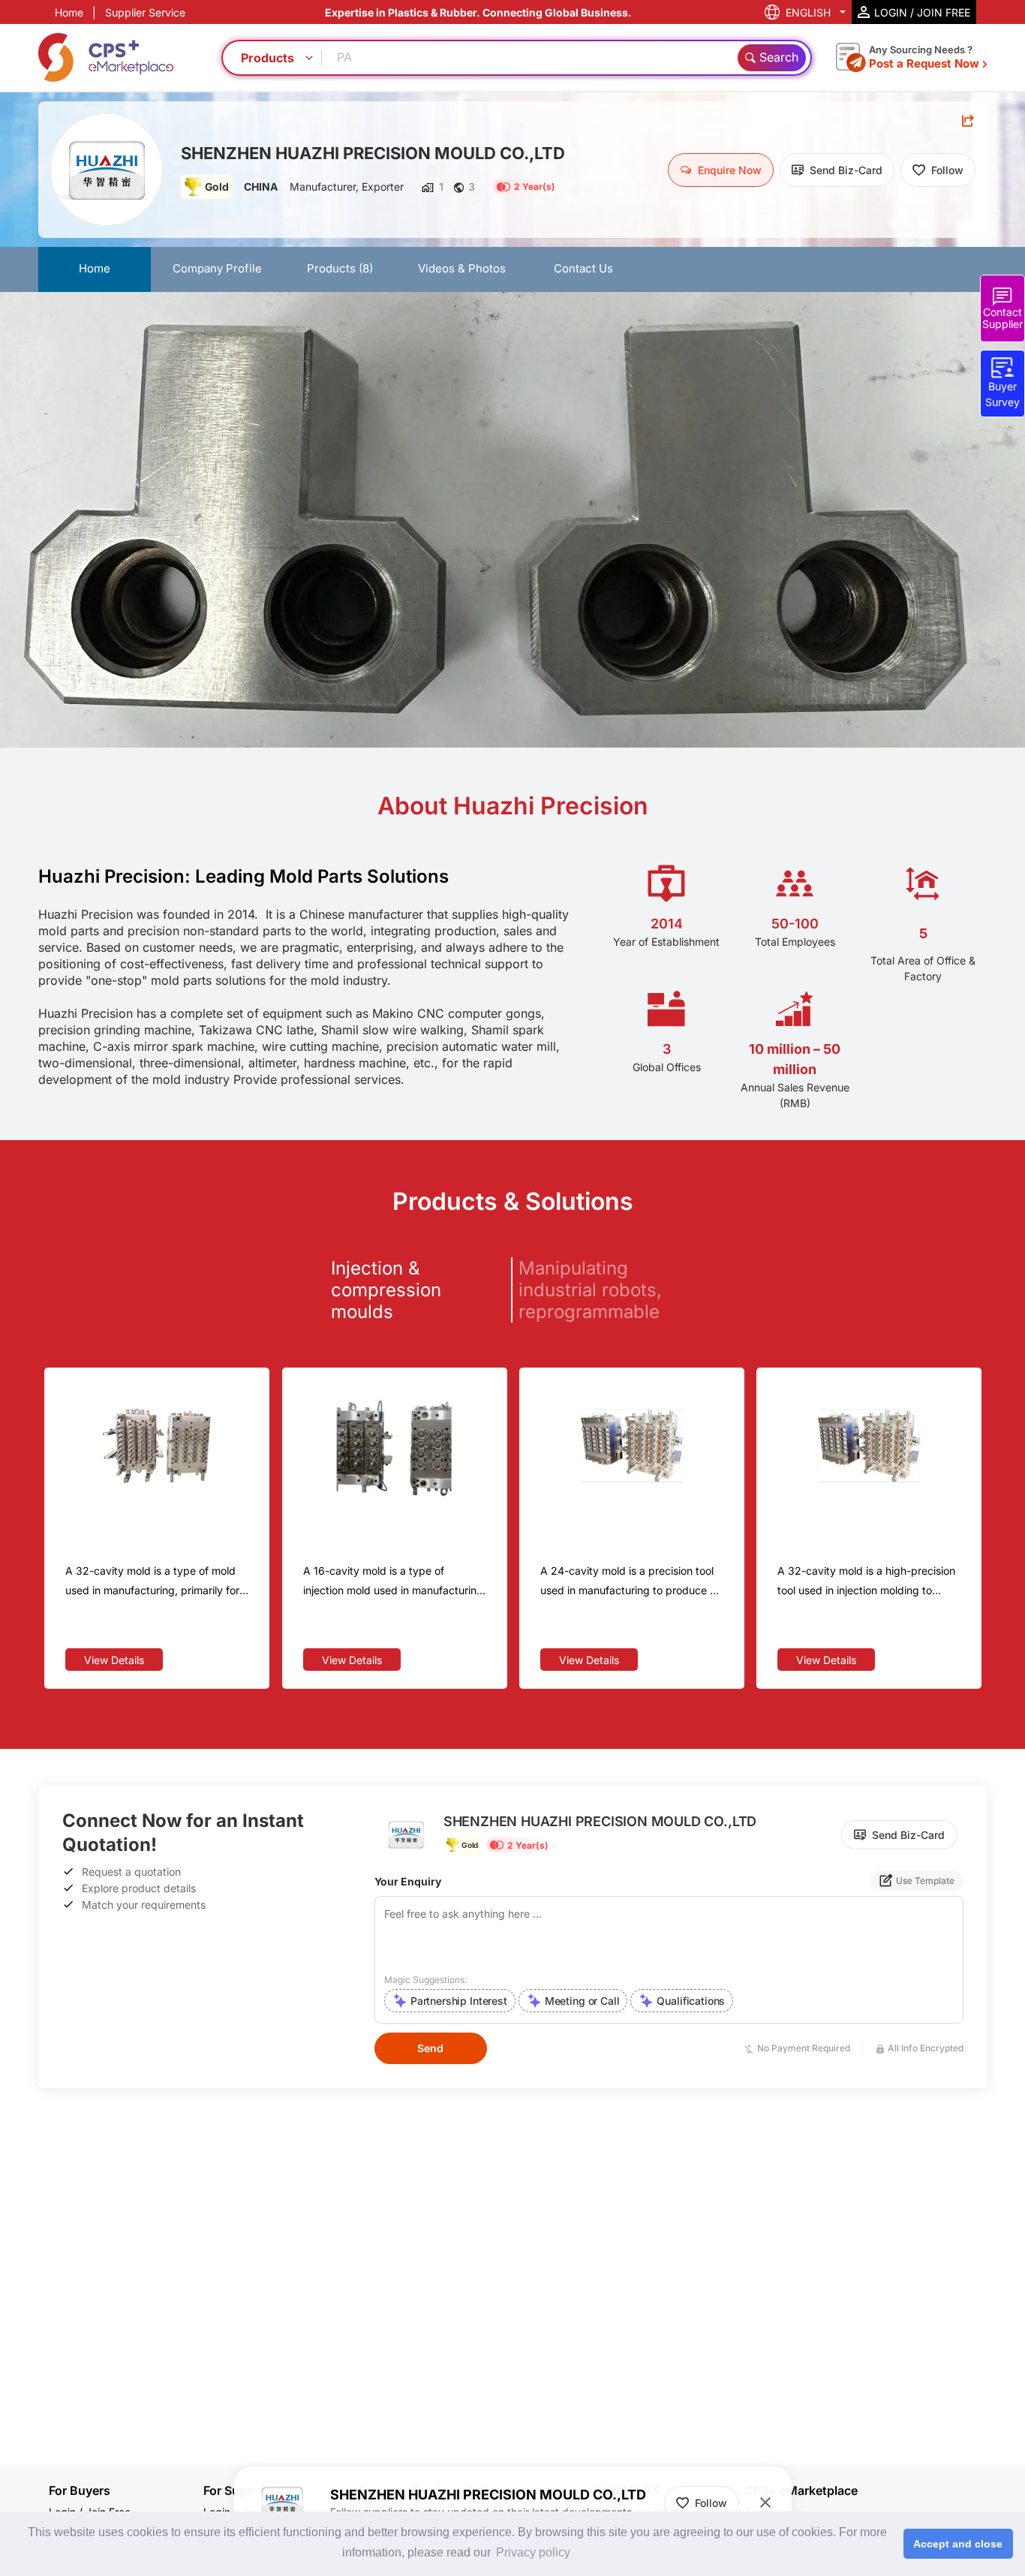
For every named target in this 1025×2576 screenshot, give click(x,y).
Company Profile (217, 268)
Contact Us (583, 268)
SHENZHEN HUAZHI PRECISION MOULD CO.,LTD (373, 153)
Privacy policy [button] (533, 2552)
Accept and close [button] (958, 2544)
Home (69, 12)
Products (340, 268)
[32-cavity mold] (869, 1446)
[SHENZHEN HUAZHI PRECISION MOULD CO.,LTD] (107, 170)
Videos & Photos (462, 268)
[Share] (968, 121)
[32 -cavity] (157, 1446)
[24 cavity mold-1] (632, 1446)
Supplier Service (145, 12)
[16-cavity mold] (395, 1446)
